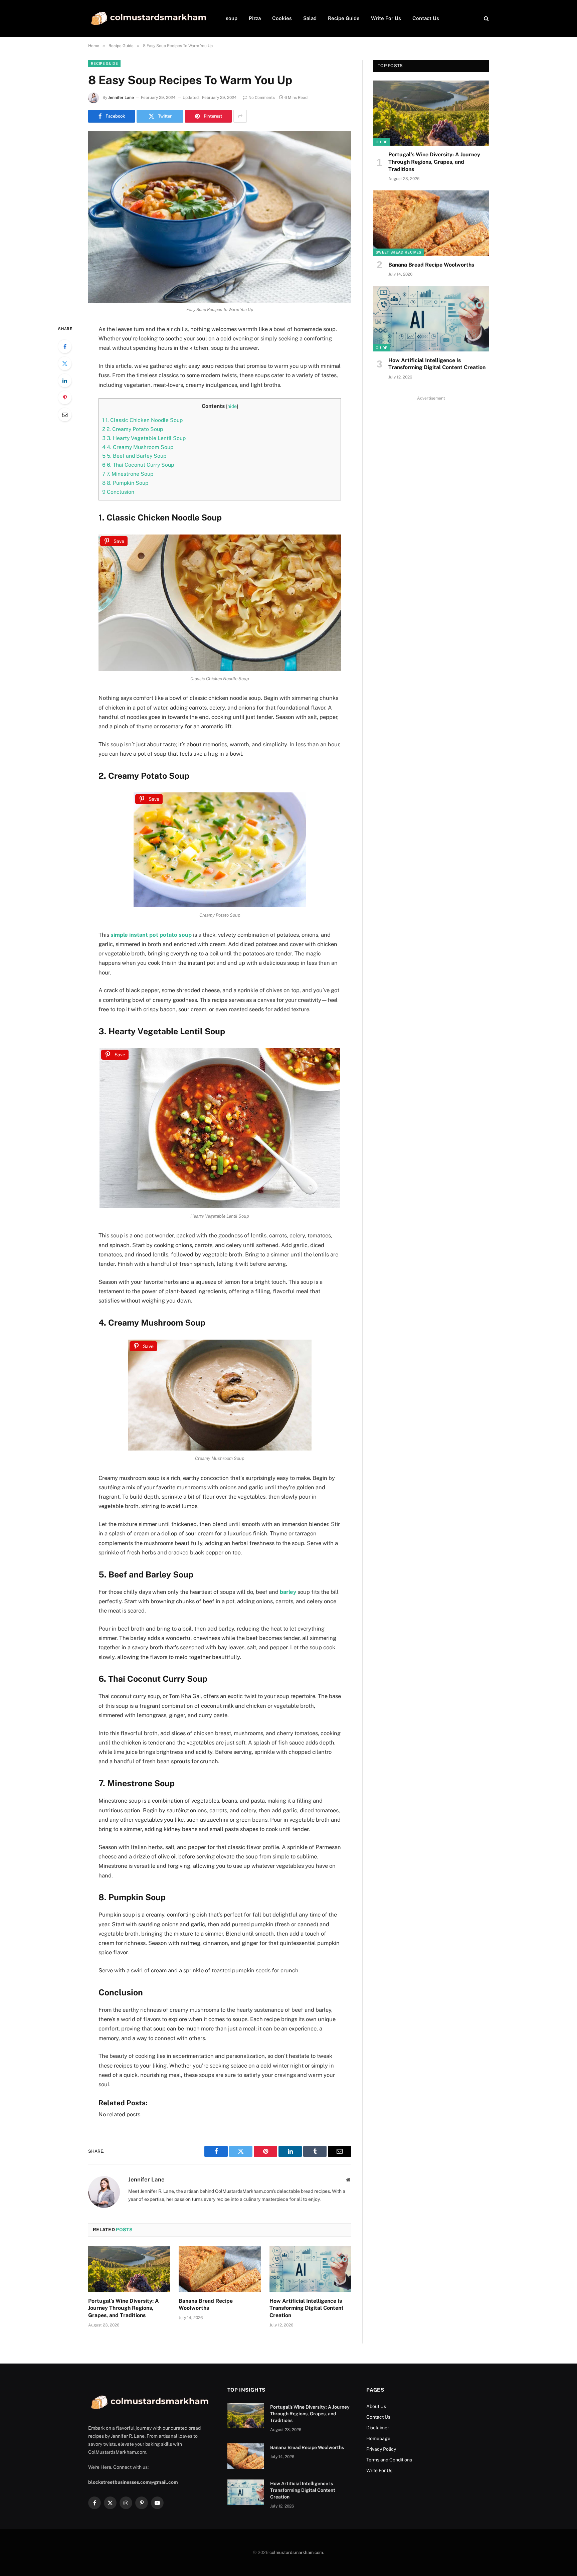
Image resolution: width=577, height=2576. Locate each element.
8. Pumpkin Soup (125, 483)
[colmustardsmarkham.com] (148, 18)
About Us (376, 2406)
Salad (310, 18)
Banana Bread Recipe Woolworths (206, 2305)
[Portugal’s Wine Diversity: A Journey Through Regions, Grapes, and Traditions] (129, 2269)
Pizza (255, 18)
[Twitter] (65, 363)
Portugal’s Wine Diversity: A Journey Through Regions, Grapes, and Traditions (124, 2308)
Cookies (282, 18)
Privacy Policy (381, 2449)
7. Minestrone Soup (128, 474)
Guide (382, 142)
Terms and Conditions (389, 2460)
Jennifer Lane (121, 98)
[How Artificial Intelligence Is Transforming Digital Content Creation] (310, 2269)
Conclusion (118, 492)
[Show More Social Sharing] (240, 116)
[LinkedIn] (65, 381)
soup (232, 18)
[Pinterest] (65, 398)
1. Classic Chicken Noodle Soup (142, 420)
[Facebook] (65, 346)
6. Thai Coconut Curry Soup (138, 465)
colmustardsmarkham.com (296, 2552)
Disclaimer (378, 2428)
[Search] (486, 19)
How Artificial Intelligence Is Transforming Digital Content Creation (307, 2308)
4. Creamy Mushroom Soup (138, 447)
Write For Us (386, 18)
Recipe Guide (344, 18)
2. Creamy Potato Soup (133, 429)
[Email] (65, 415)
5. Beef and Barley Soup (134, 456)
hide (232, 406)
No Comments (262, 98)
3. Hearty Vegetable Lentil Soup (144, 438)
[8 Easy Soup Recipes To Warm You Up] (220, 217)
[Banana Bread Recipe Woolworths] (220, 2269)
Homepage (378, 2438)
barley (288, 1592)
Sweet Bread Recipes (398, 252)
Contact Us (426, 18)
